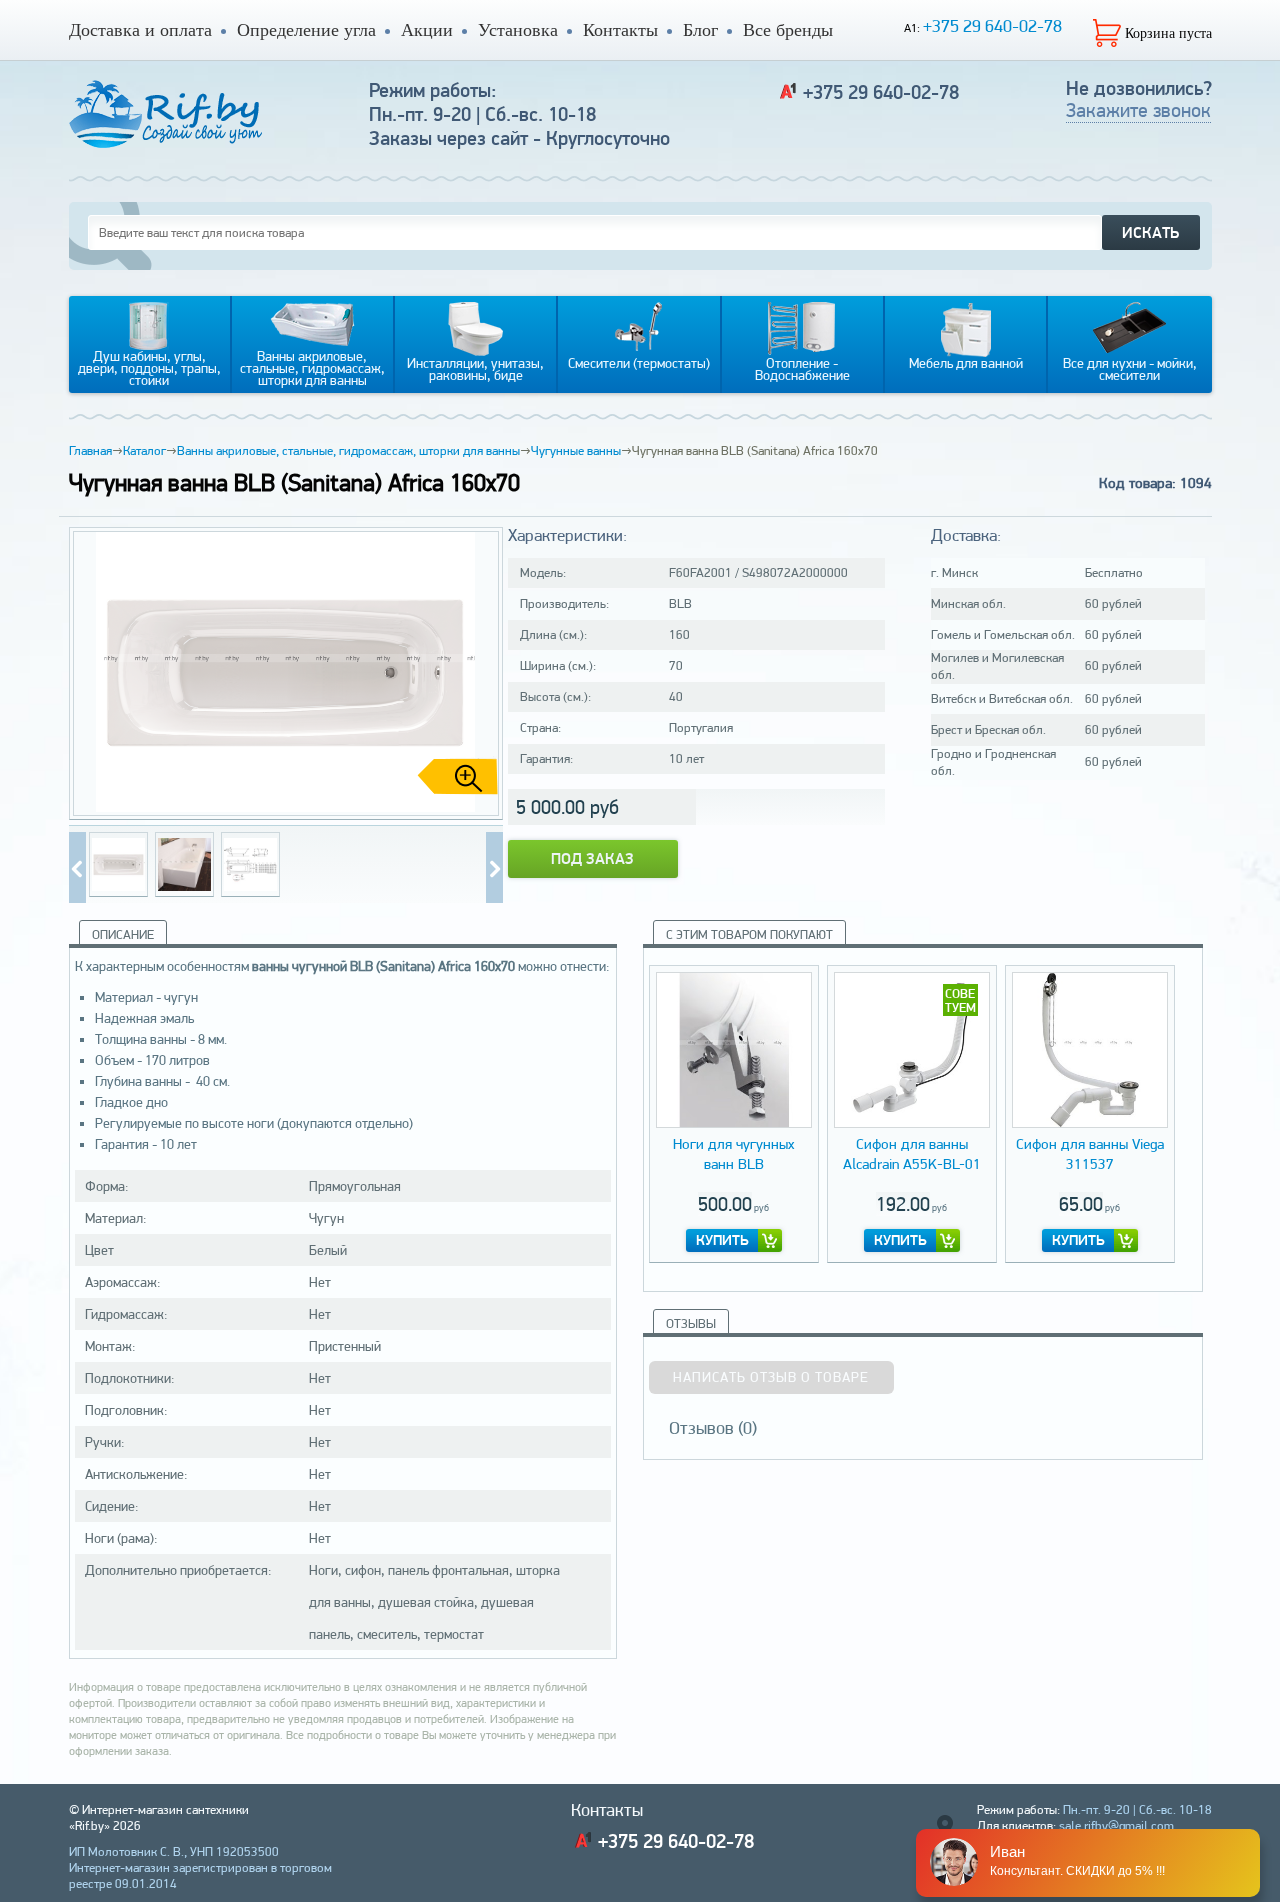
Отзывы (691, 1323)
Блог (700, 30)
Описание (123, 934)
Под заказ (592, 858)
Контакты (620, 30)
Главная (90, 450)
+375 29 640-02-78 (992, 25)
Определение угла (306, 30)
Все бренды (788, 30)
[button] (480, 674)
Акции (427, 30)
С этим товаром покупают (749, 934)
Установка (518, 30)
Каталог (144, 450)
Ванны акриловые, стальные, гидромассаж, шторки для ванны (348, 450)
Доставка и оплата (140, 30)
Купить (722, 1240)
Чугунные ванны (576, 450)
